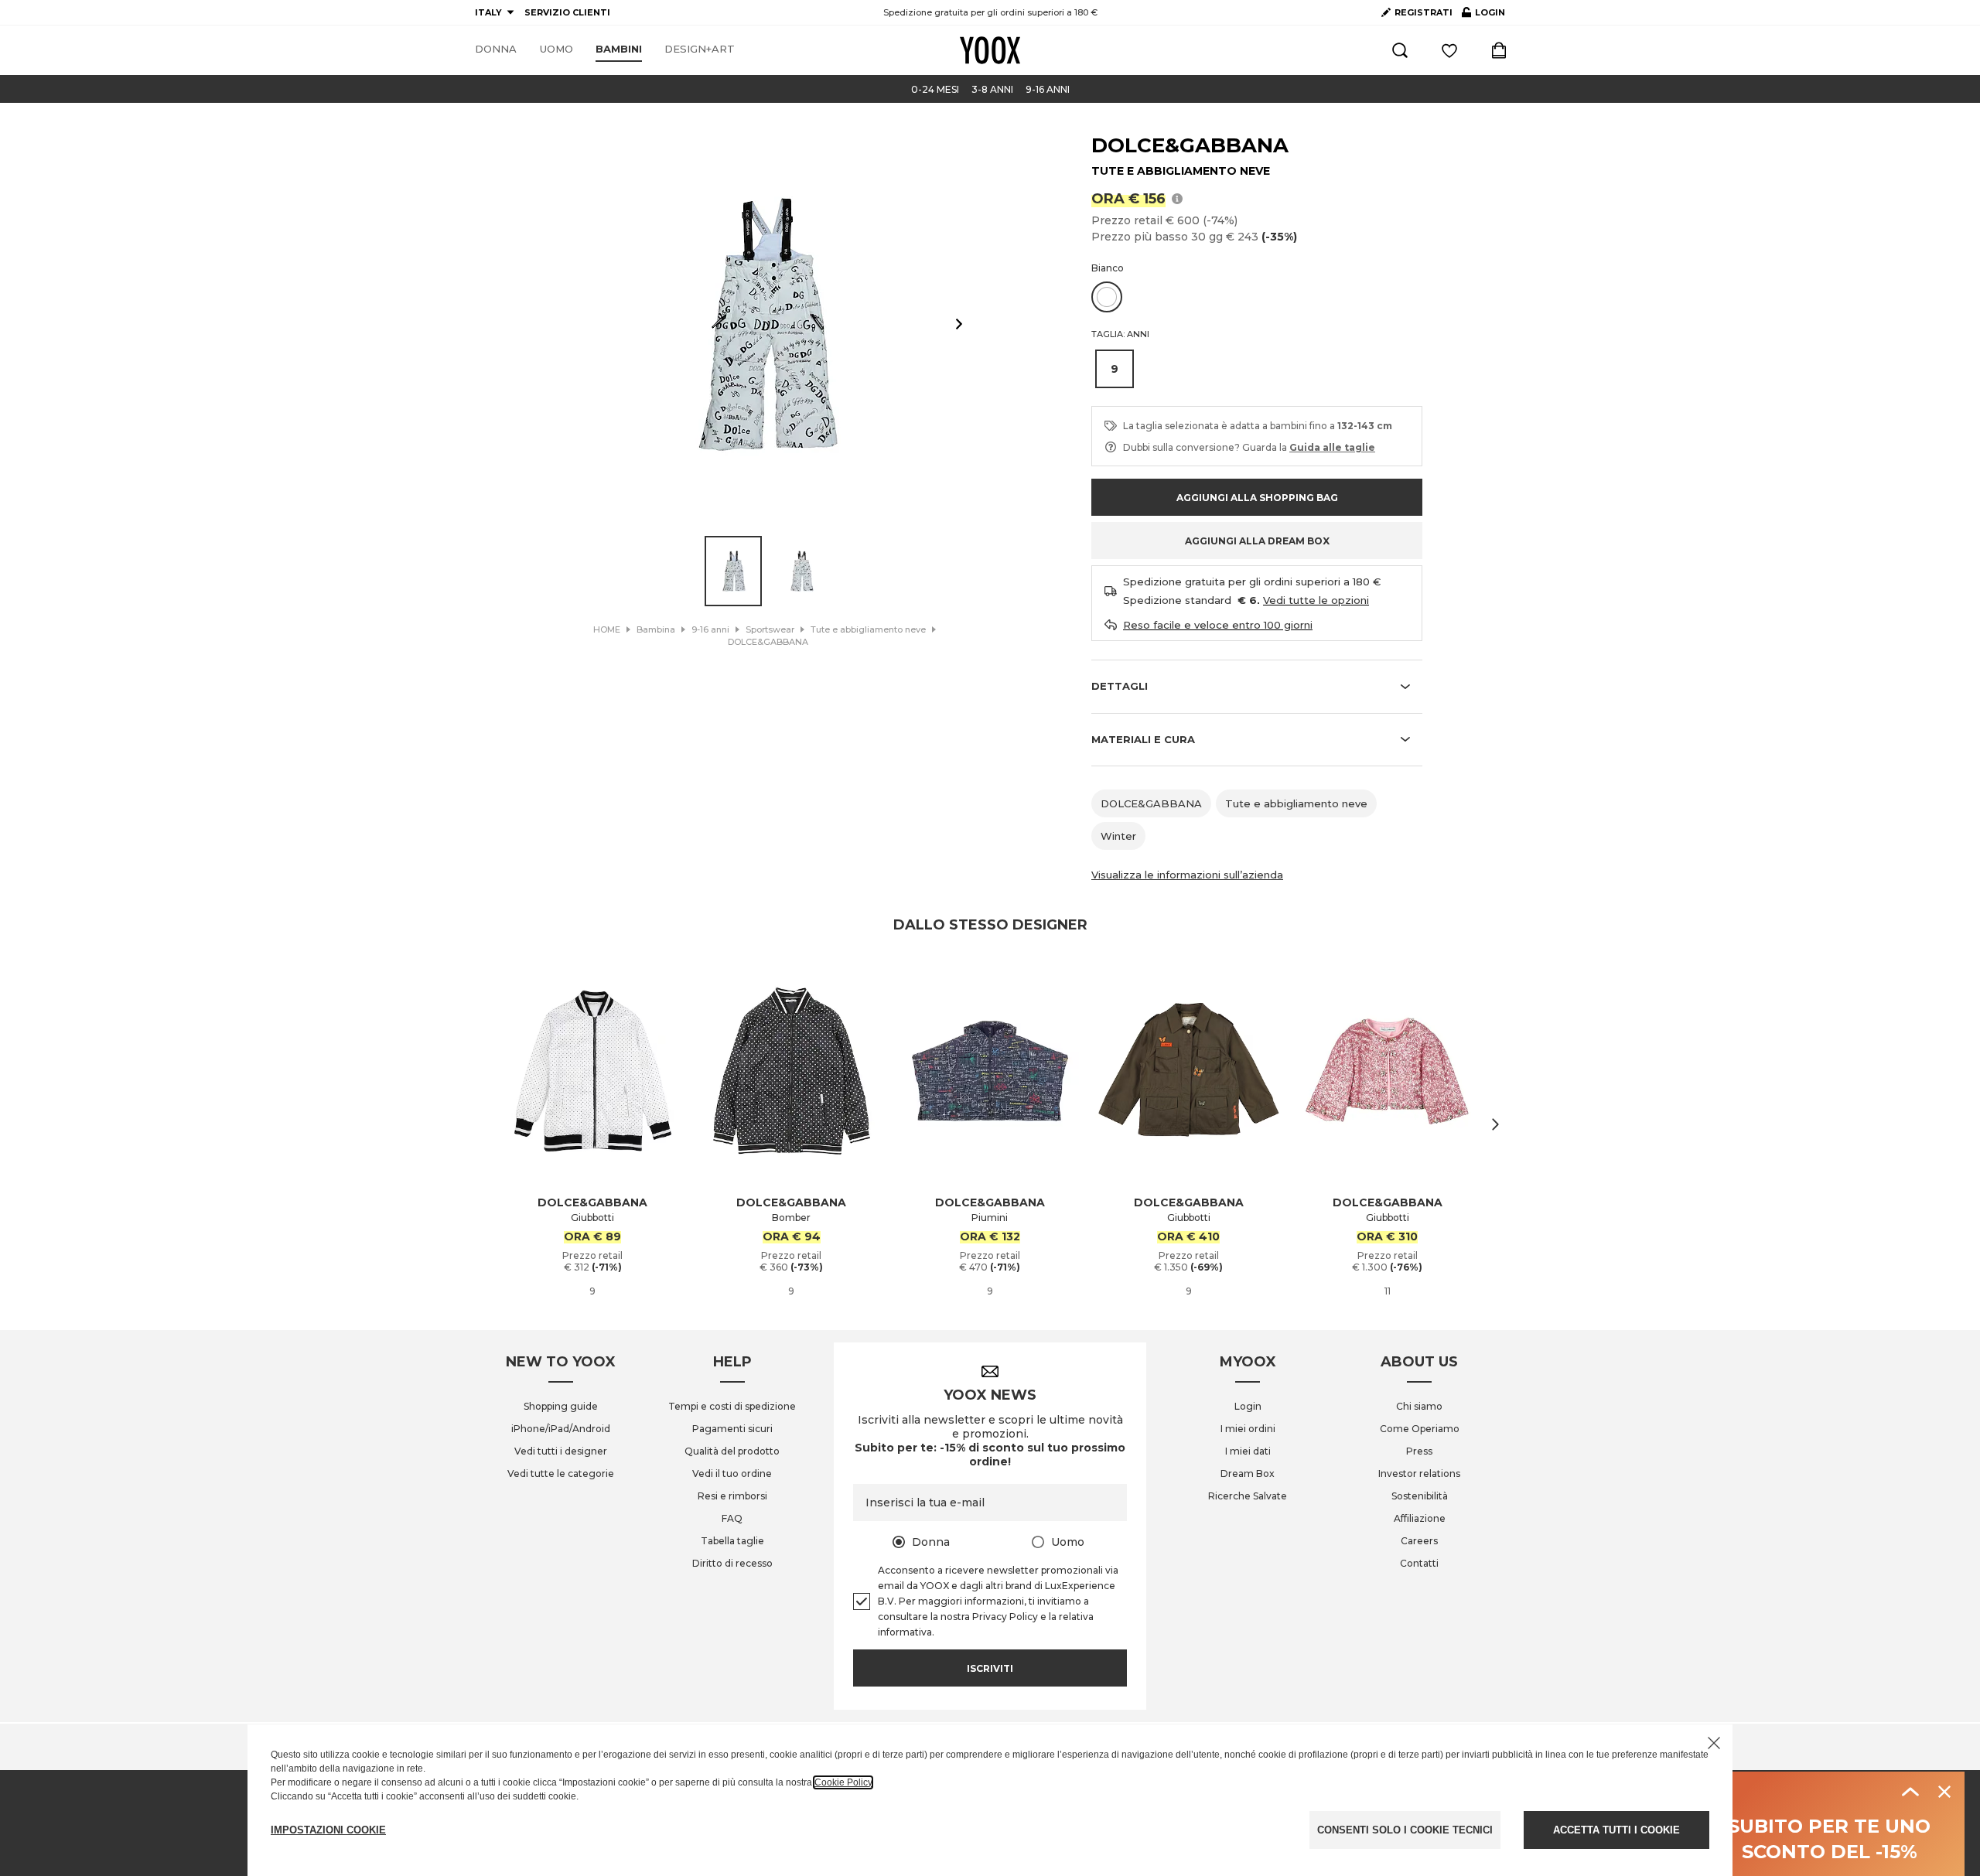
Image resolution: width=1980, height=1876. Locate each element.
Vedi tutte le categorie (561, 1474)
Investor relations (1419, 1474)
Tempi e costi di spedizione (732, 1406)
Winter (1118, 836)
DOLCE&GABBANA (1190, 145)
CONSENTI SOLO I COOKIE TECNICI (1405, 1830)
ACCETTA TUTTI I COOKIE (1616, 1830)
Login (1248, 1406)
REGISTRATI (1424, 12)
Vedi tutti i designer (561, 1451)
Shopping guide (561, 1406)
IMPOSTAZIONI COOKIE (328, 1830)
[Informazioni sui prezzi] (1177, 198)
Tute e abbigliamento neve (1296, 803)
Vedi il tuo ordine (732, 1474)
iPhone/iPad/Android (561, 1429)
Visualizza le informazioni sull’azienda (1187, 875)
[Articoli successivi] (1496, 1124)
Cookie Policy (843, 1782)
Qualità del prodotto (732, 1451)
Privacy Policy (1005, 1617)
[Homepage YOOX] (990, 50)
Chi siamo (1419, 1406)
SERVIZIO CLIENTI (567, 12)
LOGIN (1483, 15)
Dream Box (1248, 1474)
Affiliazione (1420, 1518)
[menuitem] (496, 49)
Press (1419, 1451)
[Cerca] (1400, 50)
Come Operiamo (1420, 1429)
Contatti (1419, 1563)
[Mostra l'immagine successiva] (959, 324)
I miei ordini (1248, 1429)
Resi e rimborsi (732, 1496)
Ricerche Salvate (1248, 1496)
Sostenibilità (1420, 1496)
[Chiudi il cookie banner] (1714, 1743)
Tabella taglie (732, 1541)
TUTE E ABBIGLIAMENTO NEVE (1181, 171)
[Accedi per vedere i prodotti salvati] (1449, 50)
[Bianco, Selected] (1107, 297)
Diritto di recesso (732, 1563)
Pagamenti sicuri (732, 1429)
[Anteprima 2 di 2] (802, 571)
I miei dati (1248, 1451)
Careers (1419, 1541)
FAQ (732, 1518)
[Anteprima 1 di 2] (733, 571)
